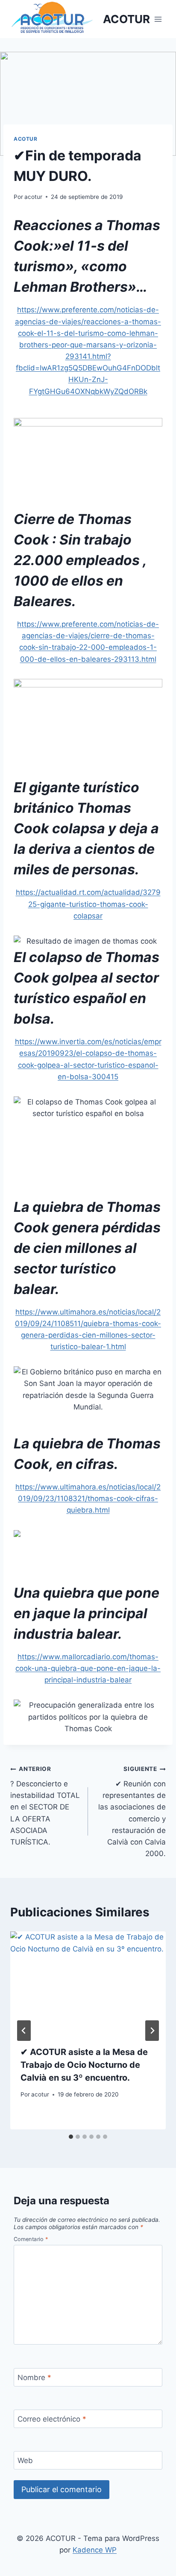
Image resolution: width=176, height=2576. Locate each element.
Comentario (31, 2239)
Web (25, 2461)
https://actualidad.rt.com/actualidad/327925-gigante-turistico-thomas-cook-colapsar (88, 904)
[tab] (71, 2137)
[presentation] (88, 1983)
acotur (33, 197)
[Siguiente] (152, 2031)
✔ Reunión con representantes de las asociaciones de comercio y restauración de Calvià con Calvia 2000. (132, 1812)
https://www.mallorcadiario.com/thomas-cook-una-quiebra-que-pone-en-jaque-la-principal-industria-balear (88, 1668)
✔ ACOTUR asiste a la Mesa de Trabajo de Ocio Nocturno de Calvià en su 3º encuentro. (84, 2065)
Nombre (34, 2378)
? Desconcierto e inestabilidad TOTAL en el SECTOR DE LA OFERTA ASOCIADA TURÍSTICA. (45, 1806)
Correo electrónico (52, 2419)
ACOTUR (26, 139)
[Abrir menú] (158, 19)
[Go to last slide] (24, 2031)
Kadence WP (95, 2550)
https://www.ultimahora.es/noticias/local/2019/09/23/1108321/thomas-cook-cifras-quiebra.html (88, 1498)
